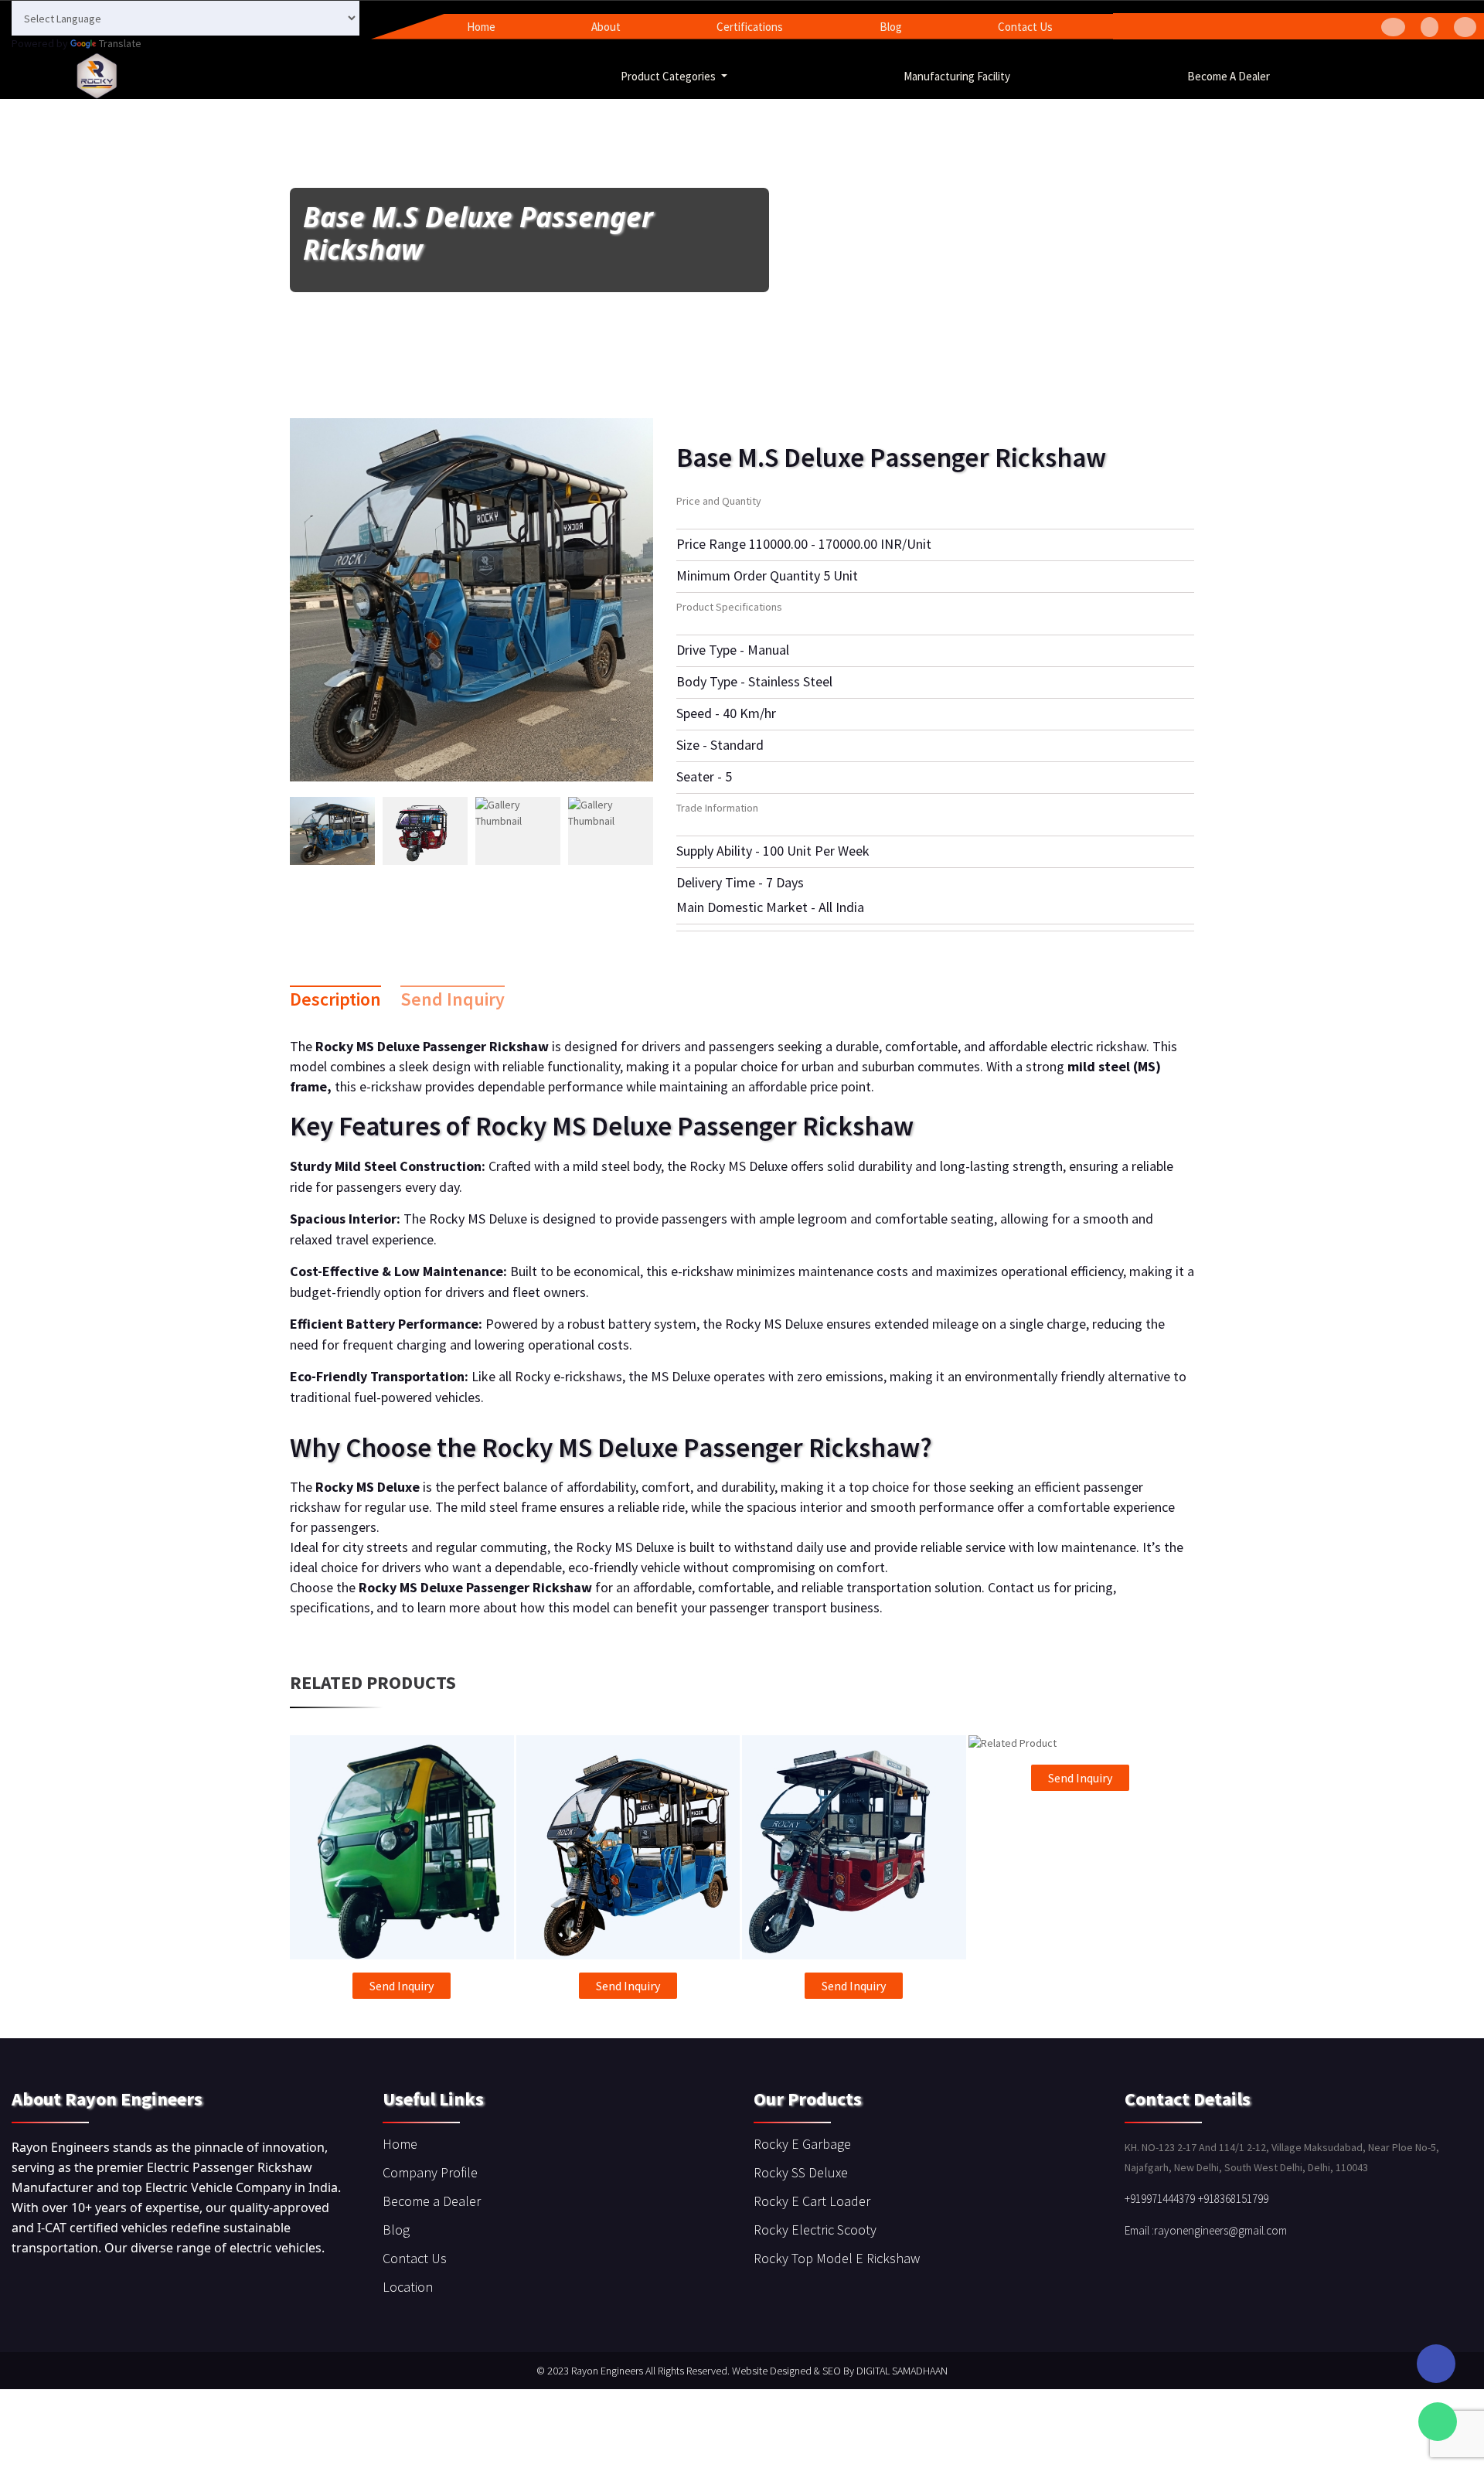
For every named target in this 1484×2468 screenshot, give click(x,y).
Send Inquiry (453, 999)
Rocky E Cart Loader (812, 2201)
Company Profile (430, 2172)
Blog (891, 27)
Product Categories (669, 76)
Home (481, 27)
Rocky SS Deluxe (801, 2172)
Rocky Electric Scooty (815, 2230)
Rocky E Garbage (802, 2144)
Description (335, 999)
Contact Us (1025, 27)
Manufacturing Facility (957, 76)
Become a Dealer (432, 2201)
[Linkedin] (1465, 27)
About (606, 27)
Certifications (750, 27)
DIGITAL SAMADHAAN (902, 2371)
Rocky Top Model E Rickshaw (837, 2258)
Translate (120, 43)
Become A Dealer (1229, 76)
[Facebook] (1393, 27)
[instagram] (1430, 27)
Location (408, 2287)
